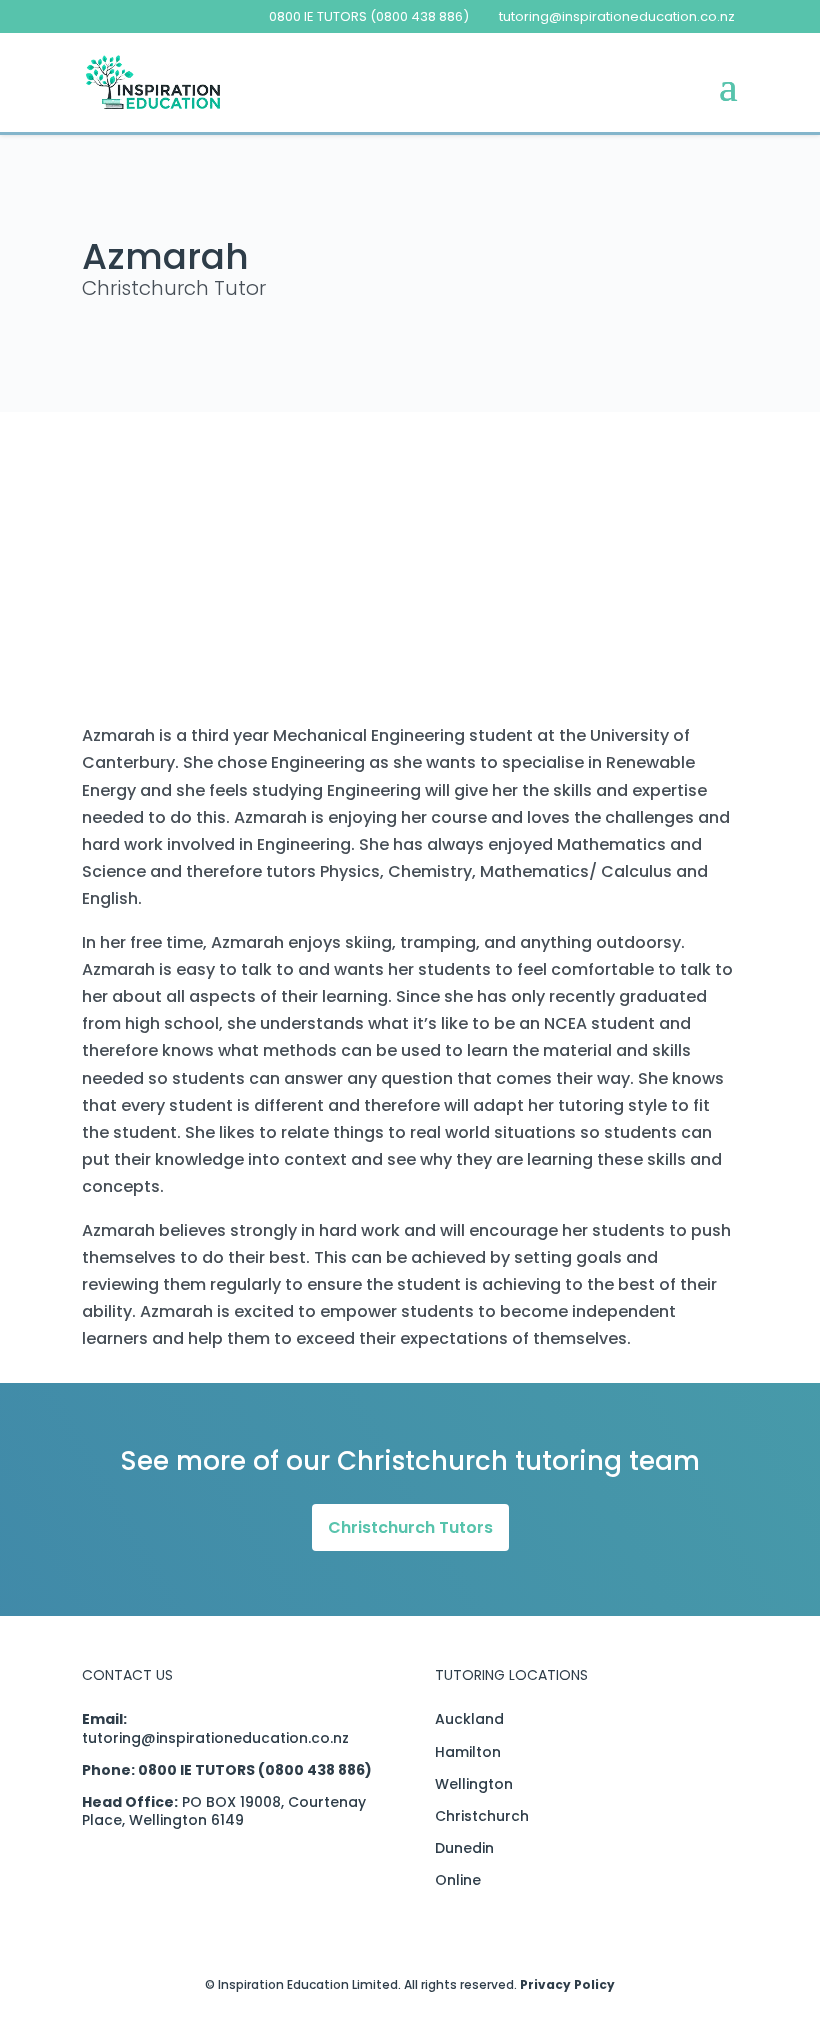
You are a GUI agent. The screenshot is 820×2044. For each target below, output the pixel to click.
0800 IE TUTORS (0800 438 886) (369, 16)
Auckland (469, 1719)
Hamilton (468, 1752)
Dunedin (464, 1848)
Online (458, 1880)
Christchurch (482, 1816)
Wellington (474, 1784)
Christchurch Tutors (410, 1527)
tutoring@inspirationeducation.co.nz (215, 1738)
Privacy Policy (567, 1984)
